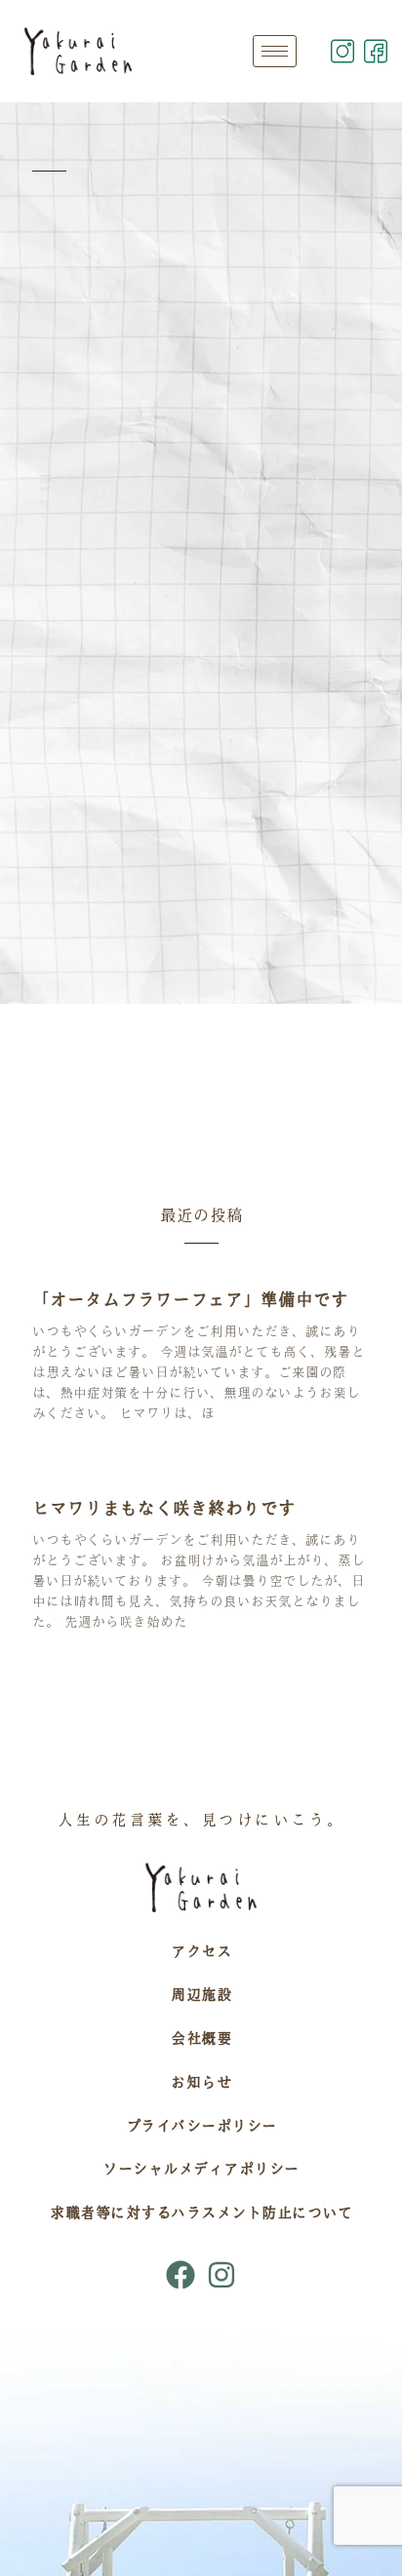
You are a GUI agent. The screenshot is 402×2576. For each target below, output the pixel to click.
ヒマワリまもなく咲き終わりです (164, 1508)
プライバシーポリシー (201, 2126)
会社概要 (201, 2038)
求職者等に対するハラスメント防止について (201, 2212)
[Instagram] (221, 2275)
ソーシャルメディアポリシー (201, 2169)
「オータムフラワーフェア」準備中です (190, 1299)
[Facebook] (181, 2275)
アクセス (201, 1951)
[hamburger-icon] (275, 51)
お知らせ (201, 2082)
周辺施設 (201, 1994)
